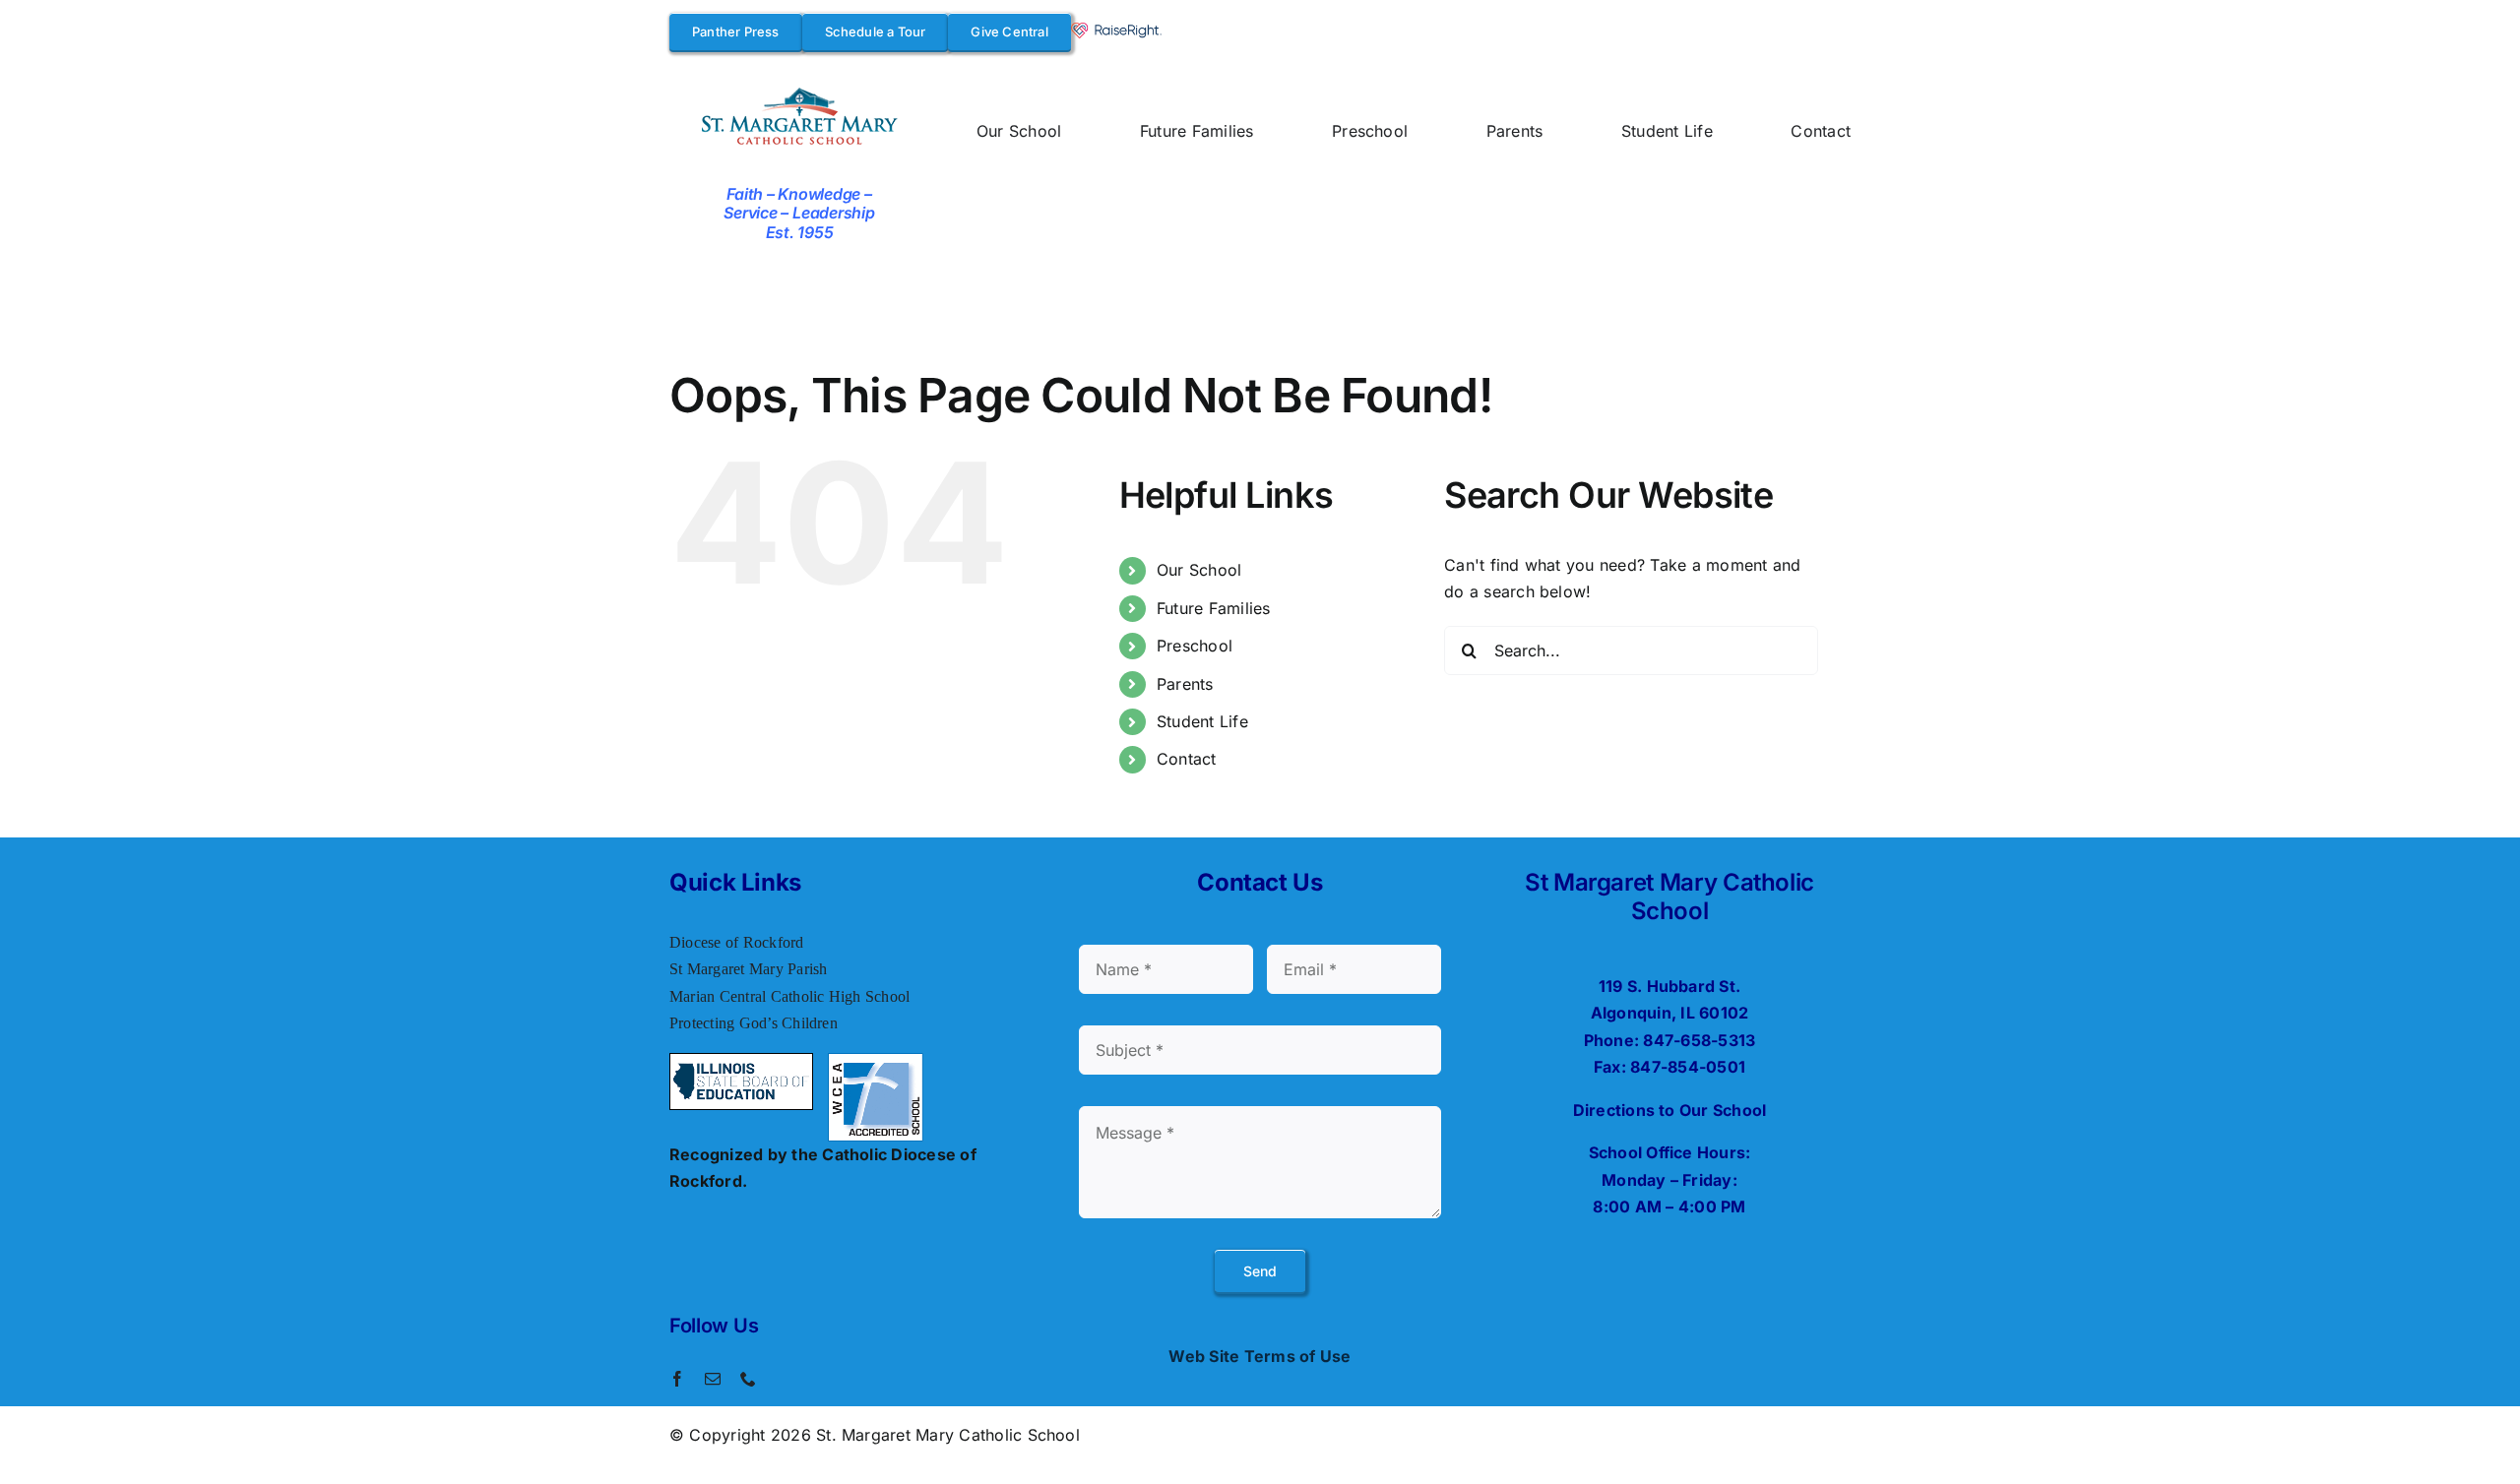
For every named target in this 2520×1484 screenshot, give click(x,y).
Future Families (1214, 608)
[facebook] (677, 1379)
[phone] (748, 1379)
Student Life (1202, 721)
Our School (1199, 570)
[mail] (713, 1379)
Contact (1187, 759)
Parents (1185, 684)
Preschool (1195, 646)
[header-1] (800, 91)
